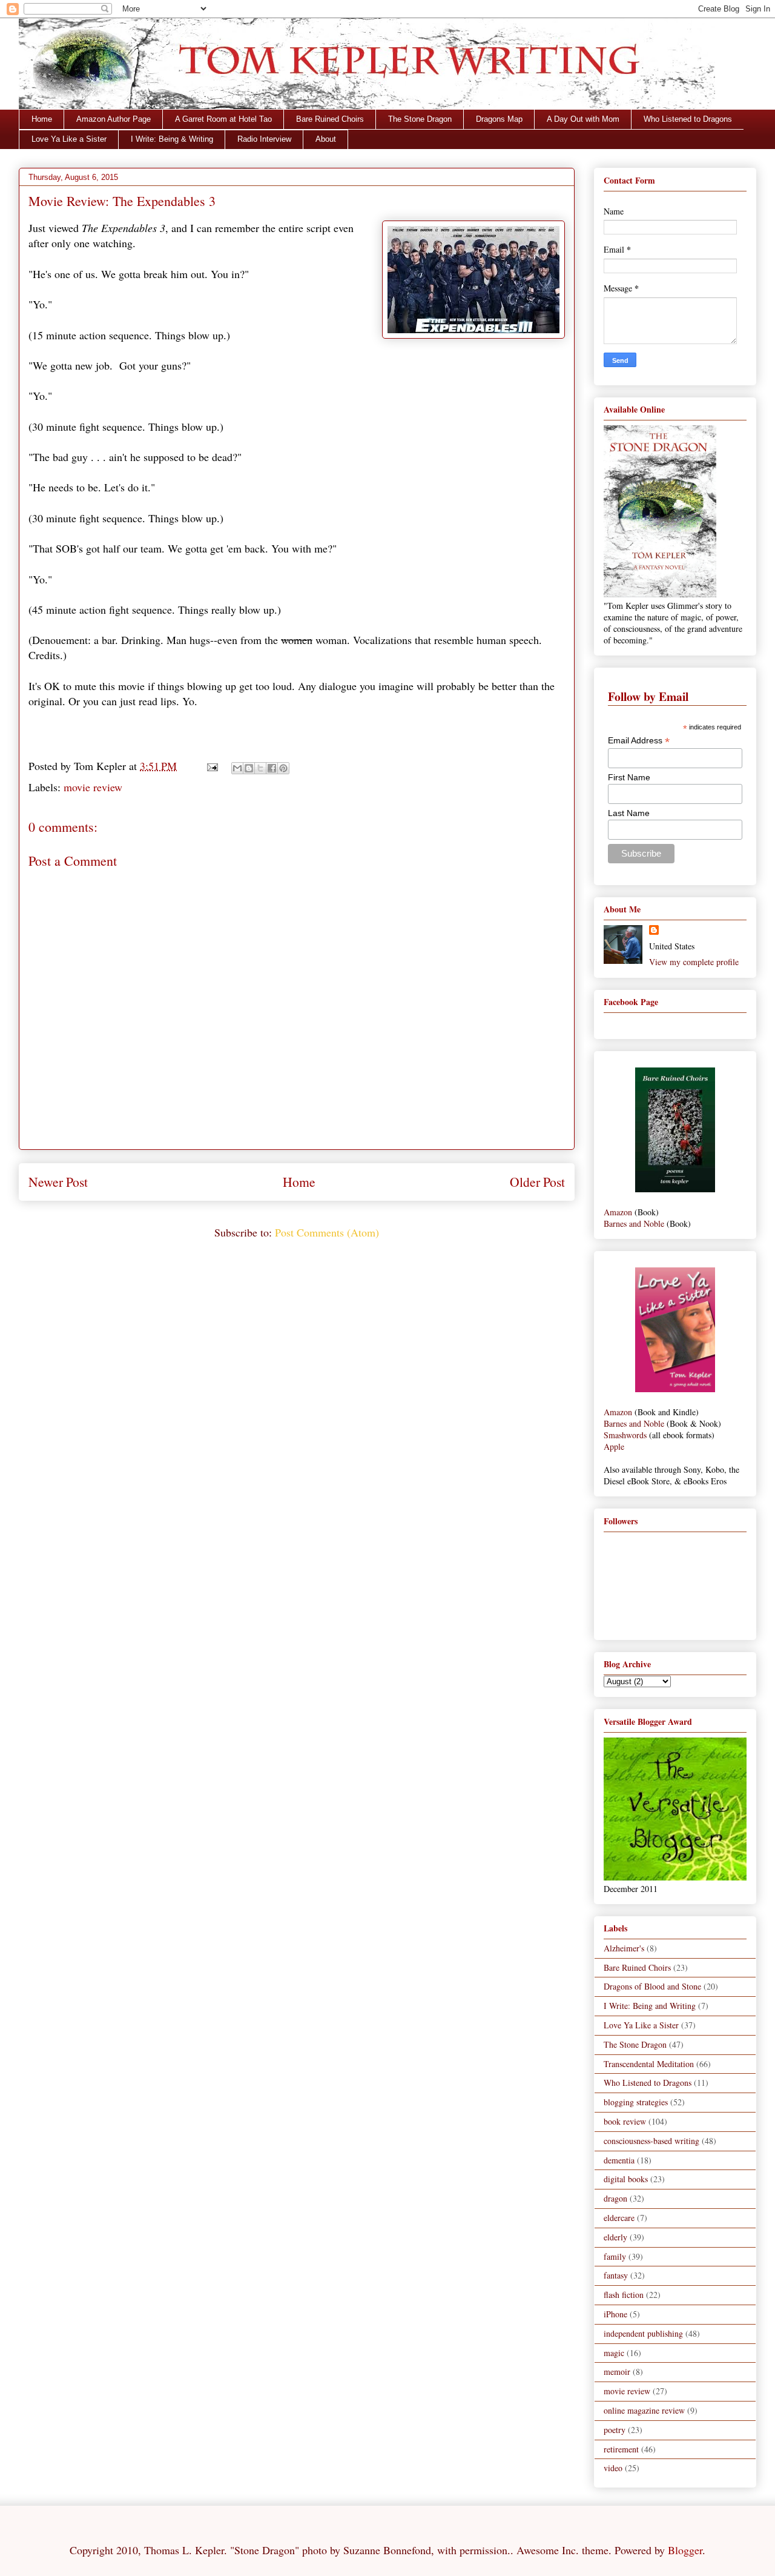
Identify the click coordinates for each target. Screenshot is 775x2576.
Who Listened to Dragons (688, 119)
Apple (614, 1446)
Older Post (537, 1182)
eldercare (619, 2218)
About (326, 139)
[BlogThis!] (249, 768)
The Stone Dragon (420, 119)
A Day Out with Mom (583, 119)
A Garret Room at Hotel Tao (223, 119)
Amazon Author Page (114, 119)
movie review (93, 787)
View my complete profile (694, 962)
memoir (617, 2372)
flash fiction (624, 2295)
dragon (615, 2198)
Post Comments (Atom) (327, 1232)
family (615, 2256)
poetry (615, 2430)
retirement (621, 2449)
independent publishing (643, 2333)
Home (42, 119)
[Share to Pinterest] (283, 768)
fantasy (616, 2275)
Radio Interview (264, 139)
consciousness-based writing (651, 2141)
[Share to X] (260, 768)
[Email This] (237, 768)
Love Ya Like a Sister (69, 139)
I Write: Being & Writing (172, 139)
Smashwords (625, 1435)
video (613, 2468)
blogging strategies (636, 2102)
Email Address (639, 741)
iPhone (615, 2314)
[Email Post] (211, 766)
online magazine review (644, 2410)
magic (614, 2353)
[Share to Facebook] (272, 768)
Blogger (685, 2550)
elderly (615, 2237)
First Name (629, 777)
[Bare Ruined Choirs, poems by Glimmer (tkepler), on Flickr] (675, 1189)
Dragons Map (499, 119)
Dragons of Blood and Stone (652, 1986)
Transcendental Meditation (649, 2064)
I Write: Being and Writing (650, 2006)
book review (625, 2121)
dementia (619, 2160)
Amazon (618, 1212)
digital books (626, 2179)
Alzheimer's (624, 1948)
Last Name (629, 813)
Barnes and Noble (634, 1223)
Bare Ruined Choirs (330, 119)
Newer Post (58, 1182)
